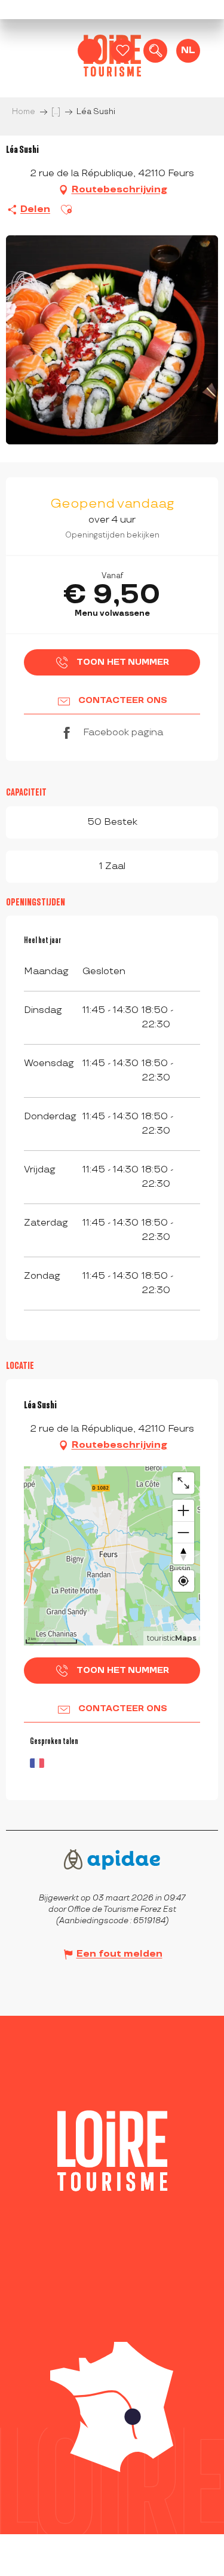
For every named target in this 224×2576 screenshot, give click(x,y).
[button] (155, 51)
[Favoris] (122, 51)
